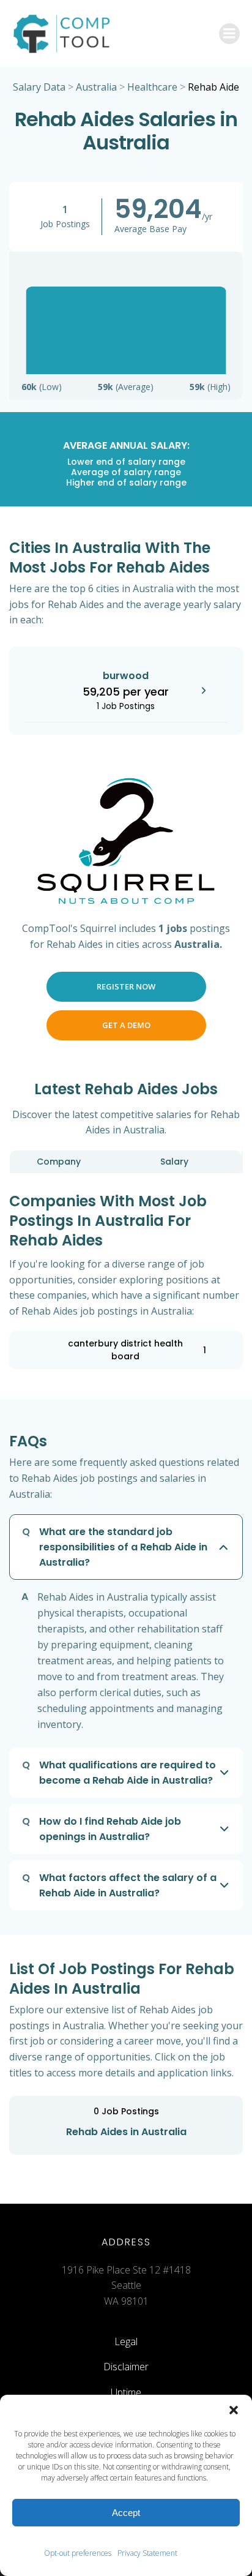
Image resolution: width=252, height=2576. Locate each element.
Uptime (126, 2392)
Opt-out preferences (78, 2553)
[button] (234, 2410)
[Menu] (229, 34)
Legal (126, 2341)
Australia (96, 87)
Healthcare (152, 87)
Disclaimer (126, 2367)
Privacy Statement (147, 2553)
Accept (126, 2513)
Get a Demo (126, 1025)
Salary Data (39, 87)
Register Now (126, 986)
